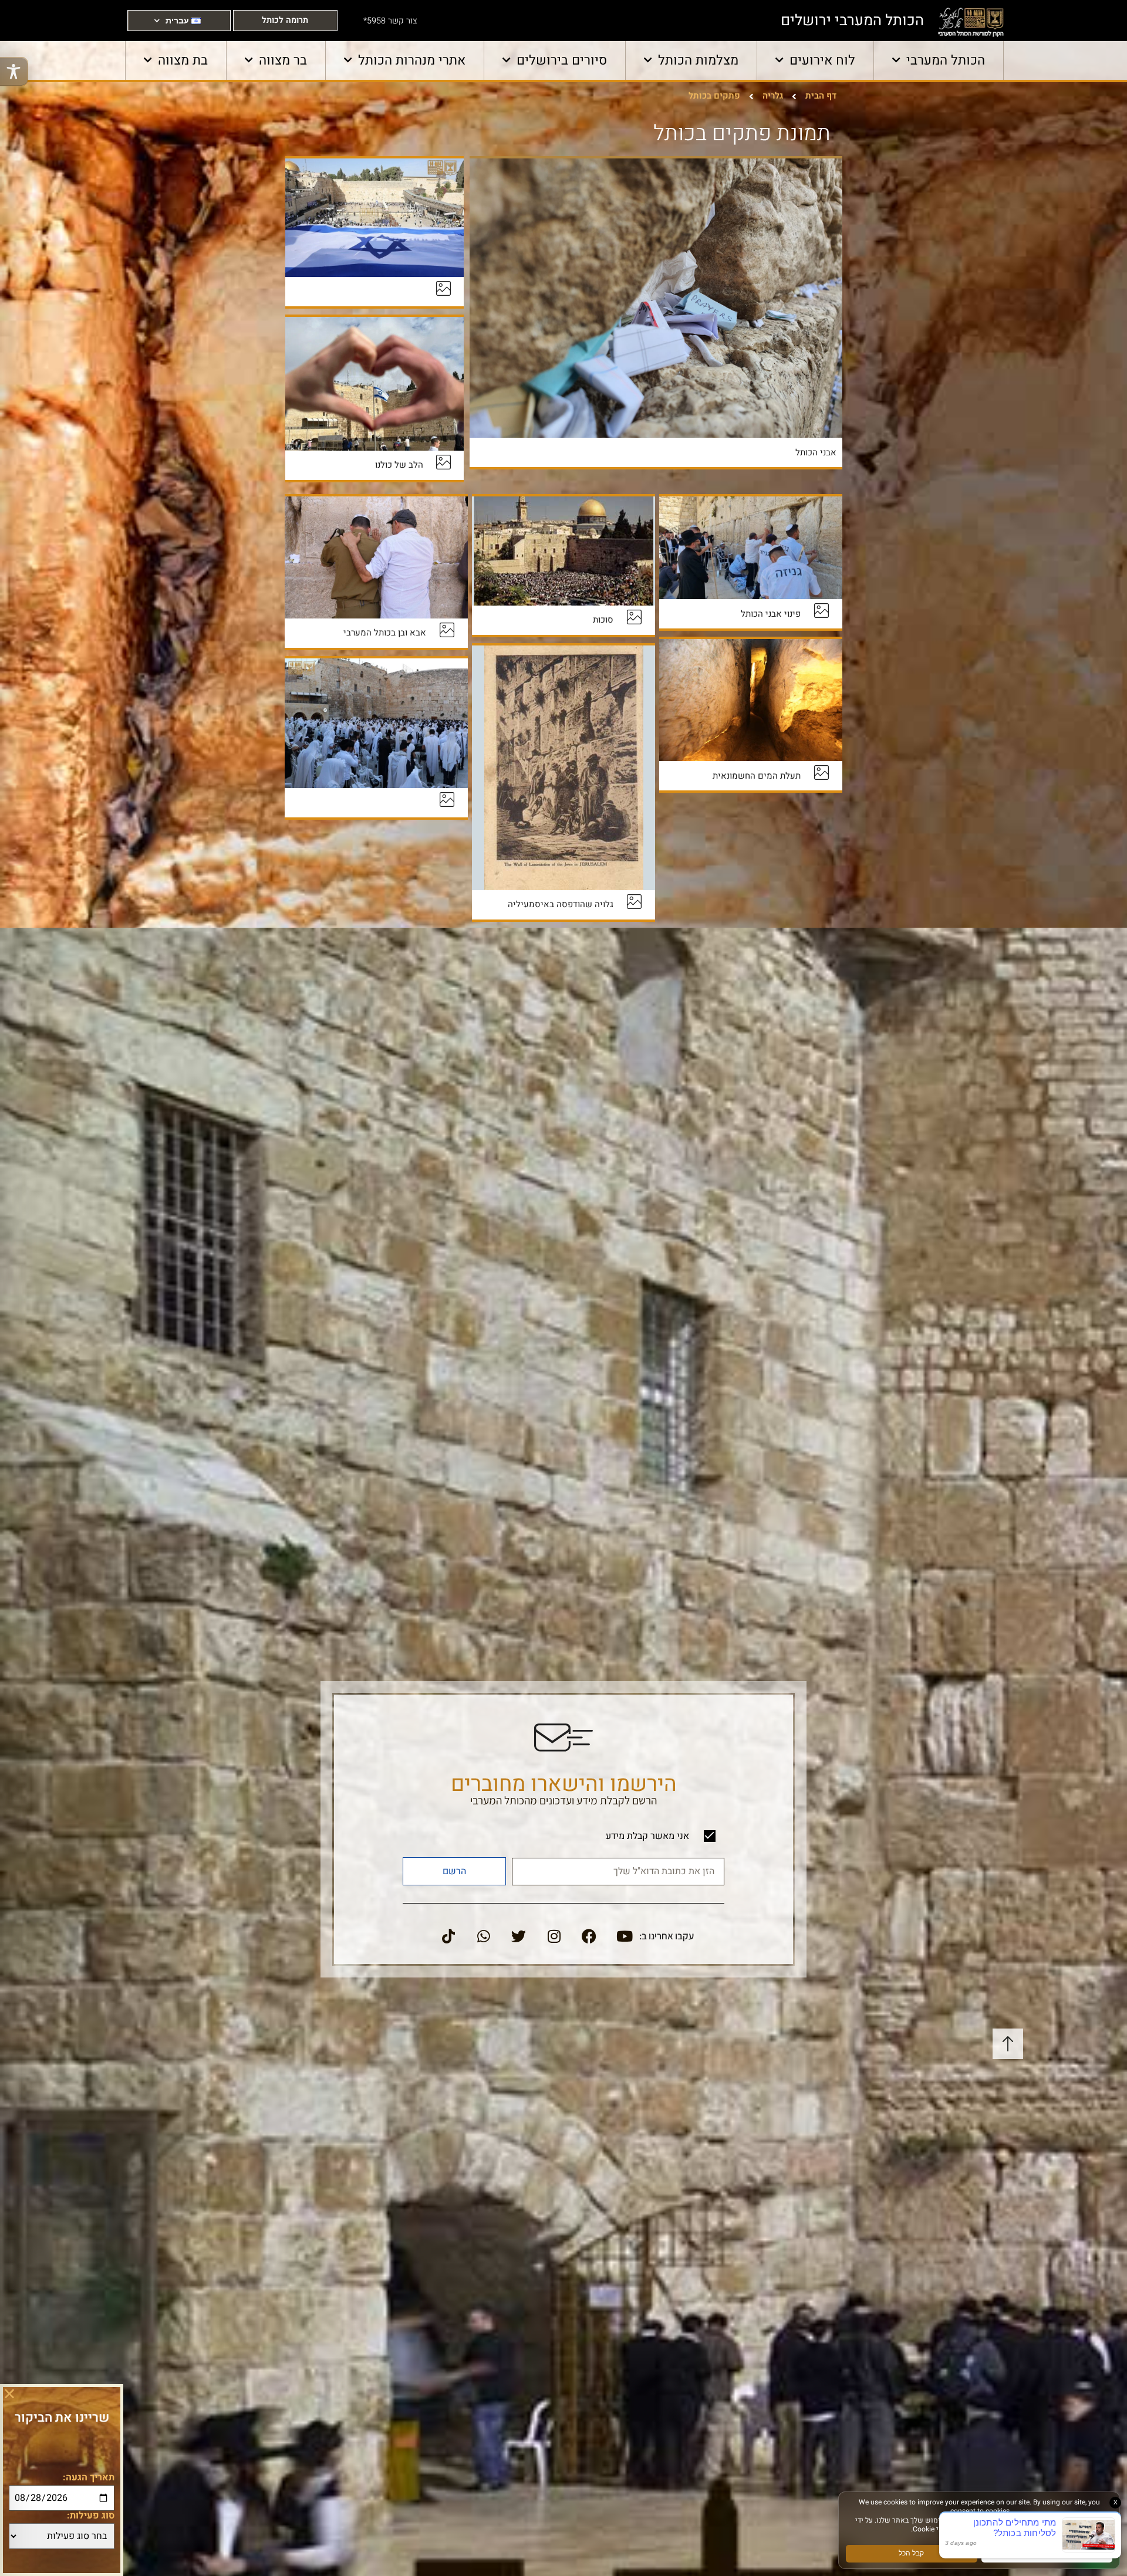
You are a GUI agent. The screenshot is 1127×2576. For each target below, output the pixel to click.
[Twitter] (519, 1936)
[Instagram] (554, 1936)
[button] (9, 2394)
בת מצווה (183, 60)
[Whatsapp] (484, 1936)
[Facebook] (589, 1936)
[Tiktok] (448, 1936)
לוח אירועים (822, 60)
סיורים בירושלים (562, 60)
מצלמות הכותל (698, 60)
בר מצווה (283, 60)
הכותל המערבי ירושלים (852, 21)
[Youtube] (625, 1936)
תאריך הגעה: (89, 2477)
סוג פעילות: (91, 2516)
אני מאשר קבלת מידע (647, 1836)
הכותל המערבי (946, 60)
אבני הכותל (816, 452)
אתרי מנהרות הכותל (412, 60)
